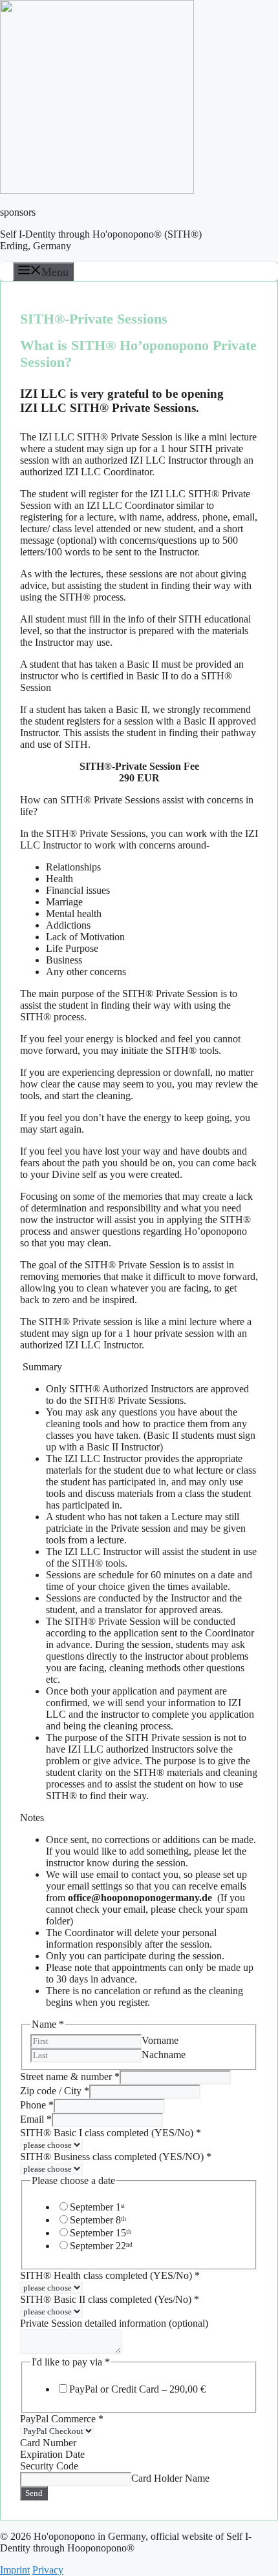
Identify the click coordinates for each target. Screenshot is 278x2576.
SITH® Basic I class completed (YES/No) (111, 2133)
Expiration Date (52, 2454)
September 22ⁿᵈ (101, 2246)
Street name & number (70, 2076)
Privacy (48, 2570)
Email (36, 2119)
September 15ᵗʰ (101, 2233)
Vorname (160, 2040)
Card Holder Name (170, 2478)
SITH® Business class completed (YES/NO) (116, 2157)
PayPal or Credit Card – (137, 2389)
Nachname (164, 2055)
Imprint (15, 2570)
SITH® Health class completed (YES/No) (110, 2275)
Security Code (49, 2466)
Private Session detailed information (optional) (114, 2323)
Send (34, 2493)
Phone (37, 2105)
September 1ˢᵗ (97, 2207)
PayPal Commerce (62, 2419)
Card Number (48, 2443)
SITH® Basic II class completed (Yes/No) (110, 2299)
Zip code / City (55, 2091)
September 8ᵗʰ (98, 2220)
